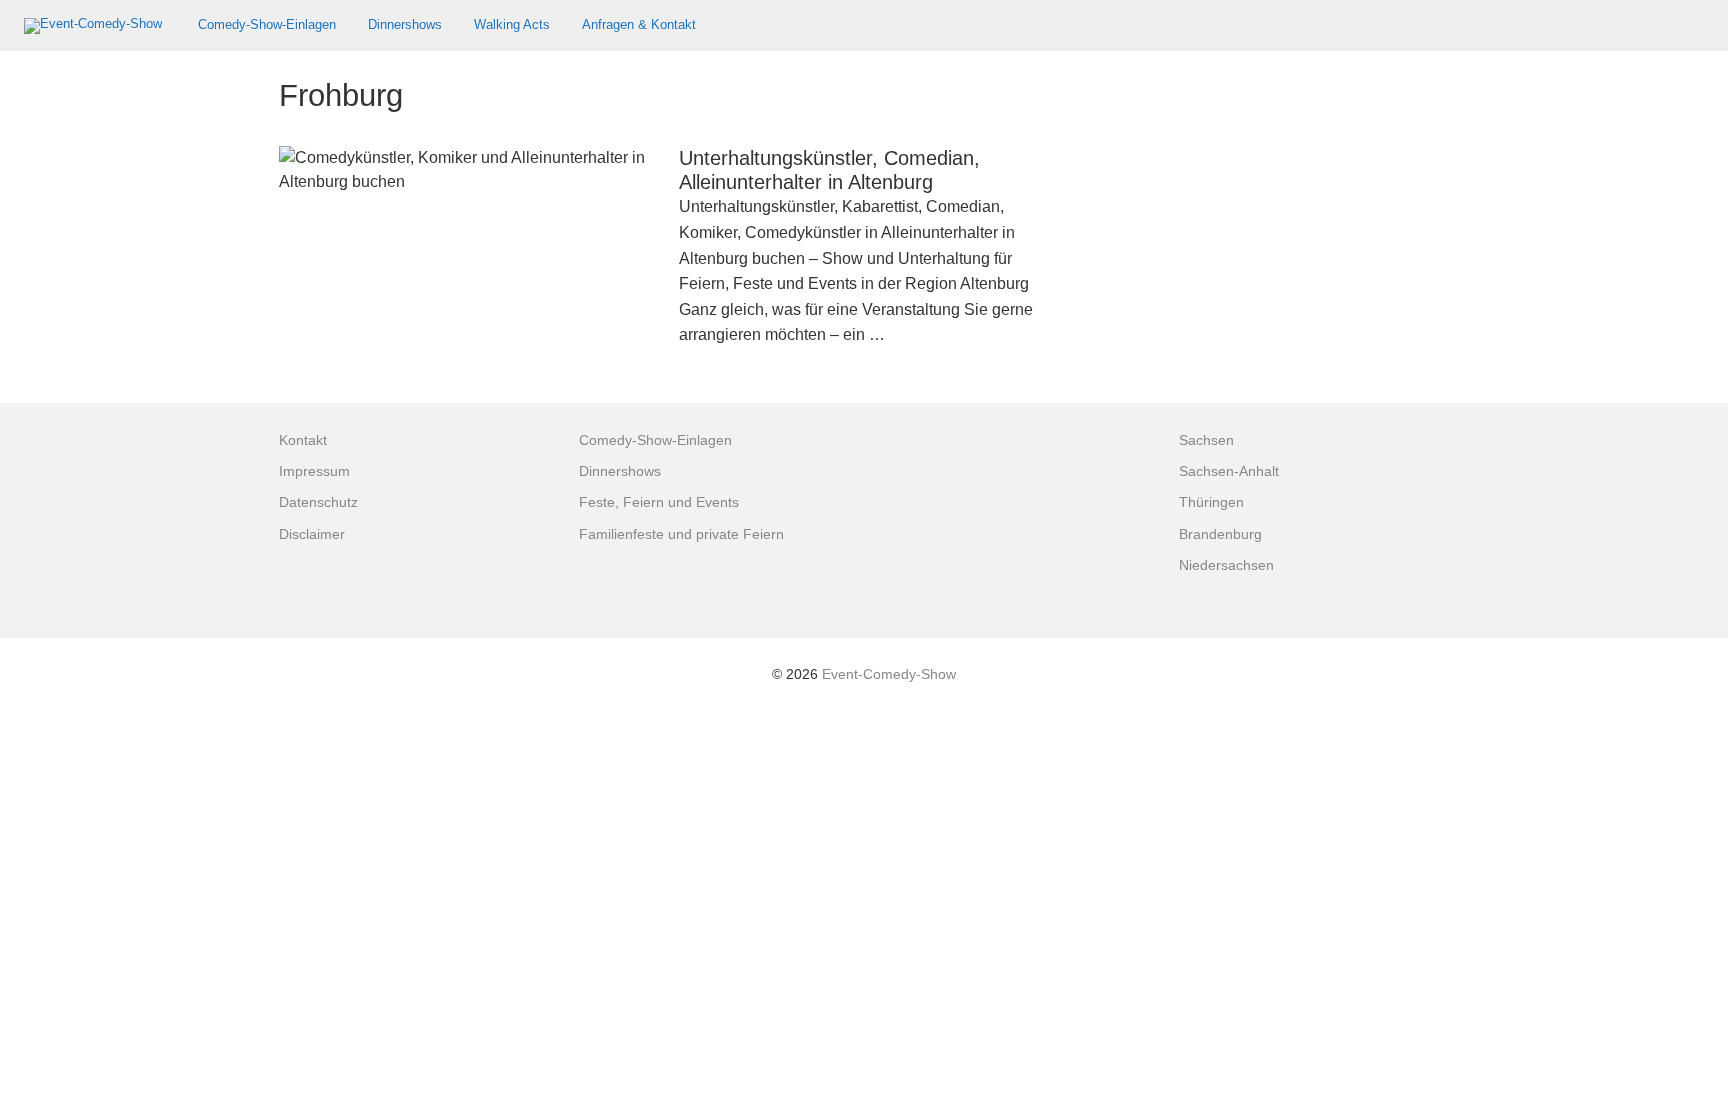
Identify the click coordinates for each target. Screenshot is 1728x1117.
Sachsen (1206, 440)
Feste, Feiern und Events (659, 502)
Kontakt (303, 440)
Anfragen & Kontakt (639, 24)
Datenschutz (318, 502)
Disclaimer (312, 534)
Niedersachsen (1226, 565)
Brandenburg (1220, 534)
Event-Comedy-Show (889, 674)
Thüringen (1211, 502)
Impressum (314, 471)
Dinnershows (405, 24)
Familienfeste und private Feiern (681, 534)
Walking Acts (512, 24)
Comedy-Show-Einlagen (267, 24)
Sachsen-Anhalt (1229, 471)
